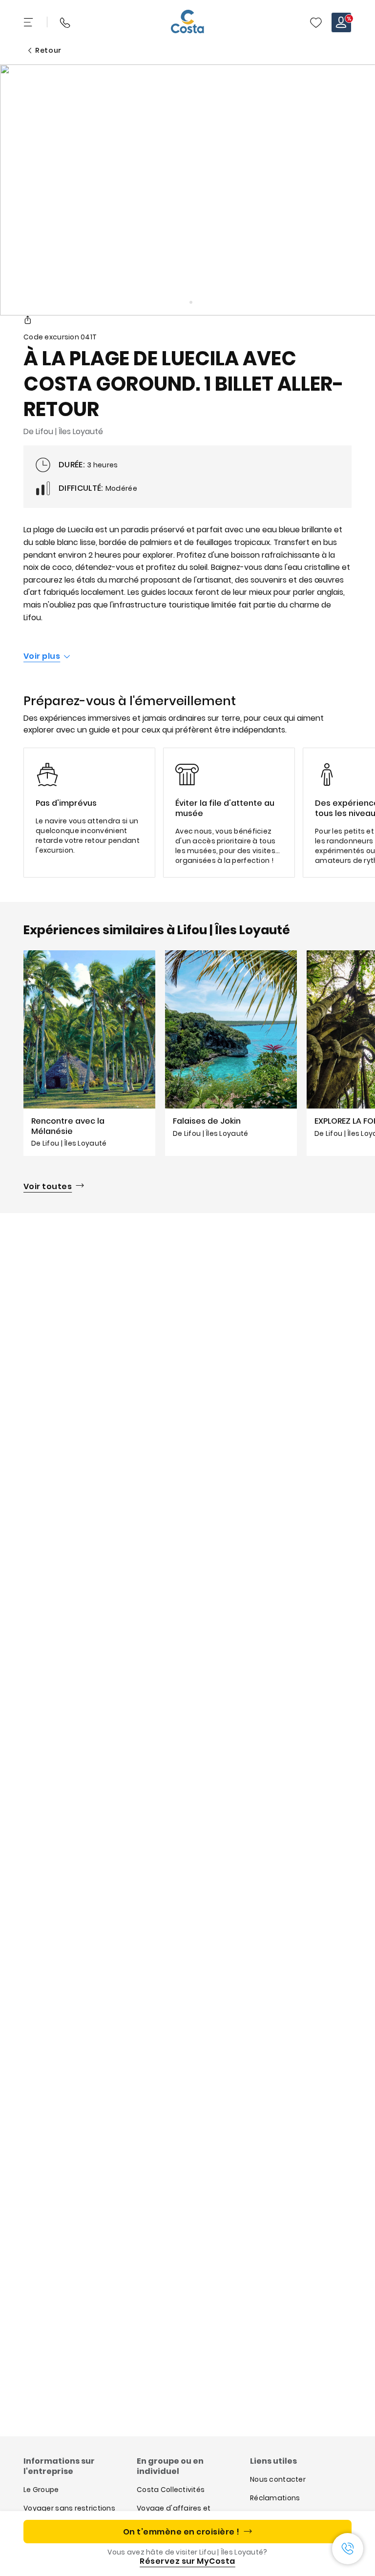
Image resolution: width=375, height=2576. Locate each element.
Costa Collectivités (171, 2490)
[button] (316, 22)
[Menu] (29, 22)
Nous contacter (278, 2479)
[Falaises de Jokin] (231, 1053)
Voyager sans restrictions (69, 2508)
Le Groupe (41, 2490)
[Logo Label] (187, 22)
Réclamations (275, 2498)
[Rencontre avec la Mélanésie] (89, 1053)
